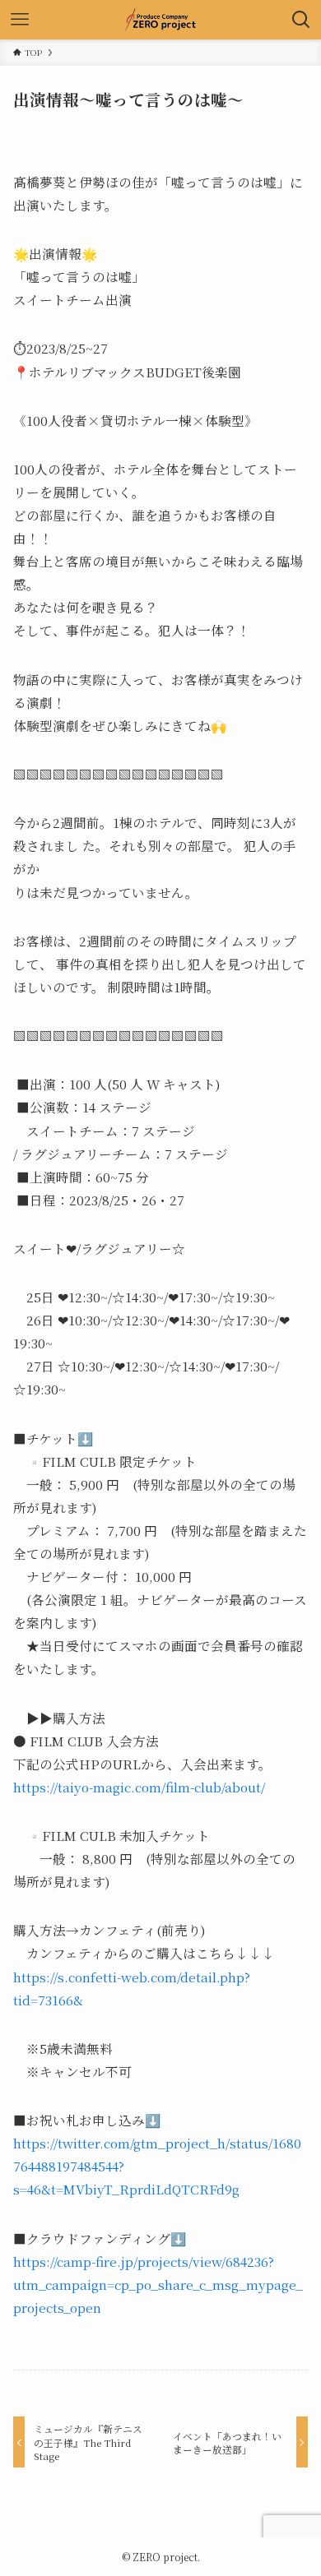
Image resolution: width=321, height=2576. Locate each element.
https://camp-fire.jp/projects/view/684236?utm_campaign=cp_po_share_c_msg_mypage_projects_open (158, 2284)
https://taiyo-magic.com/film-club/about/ (139, 1787)
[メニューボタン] (20, 20)
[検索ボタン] (301, 20)
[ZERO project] (160, 20)
